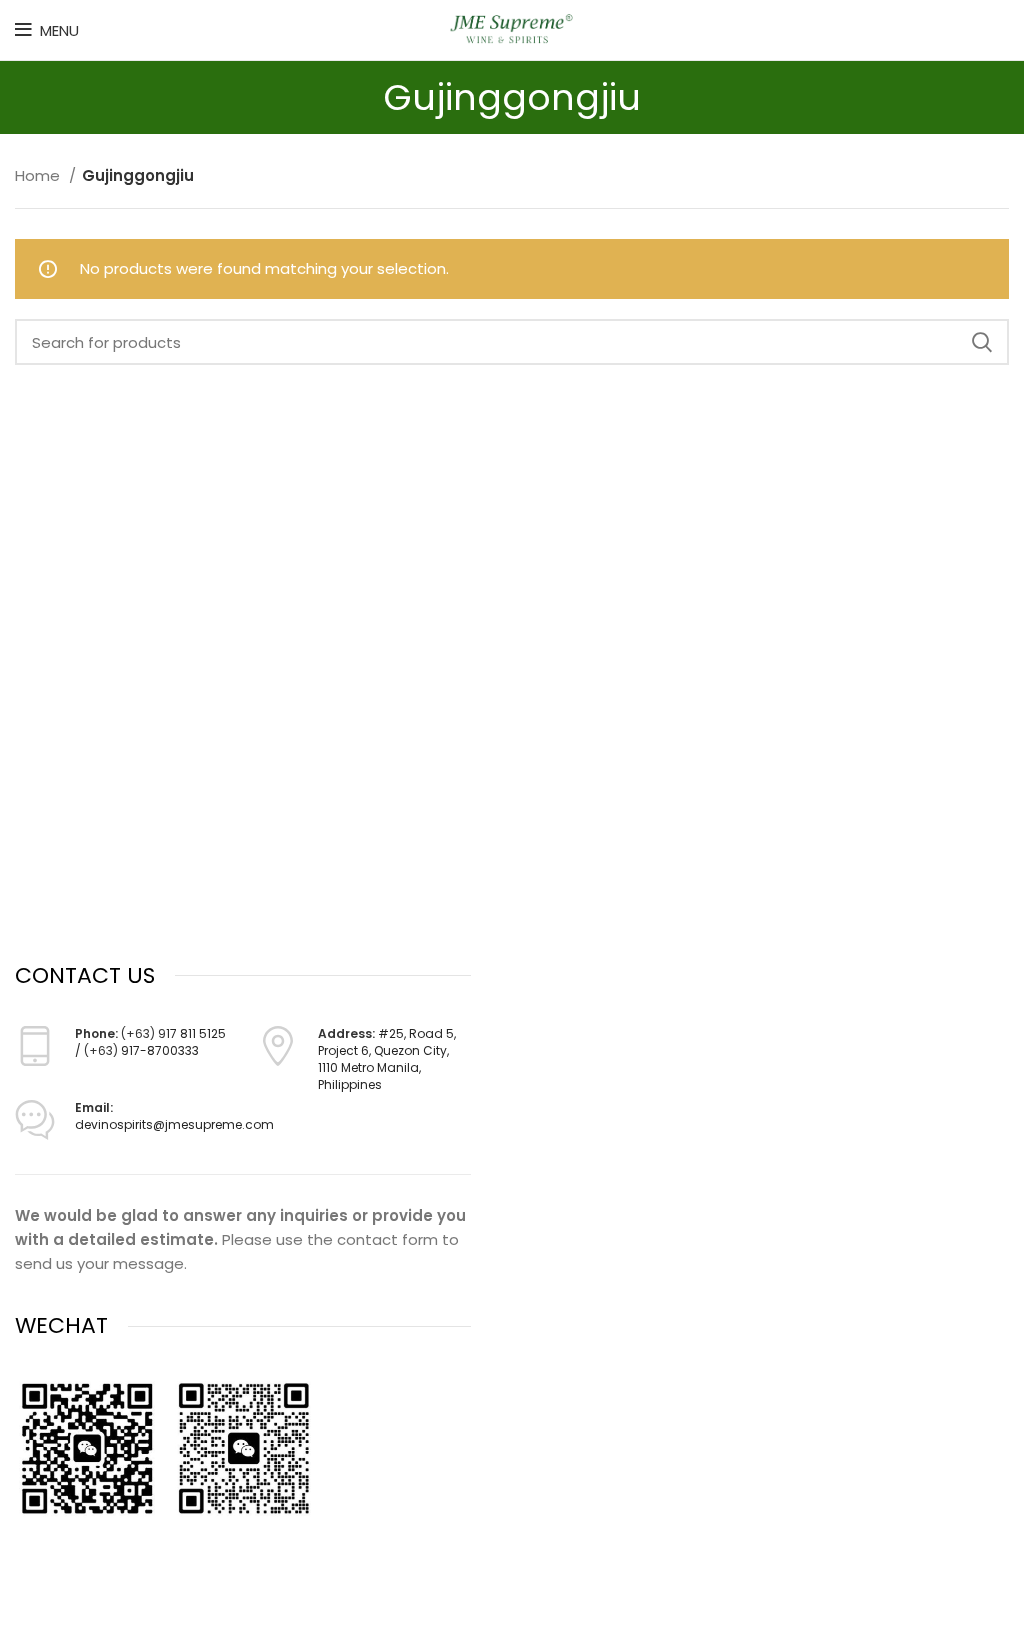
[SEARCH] (982, 342)
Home (39, 175)
